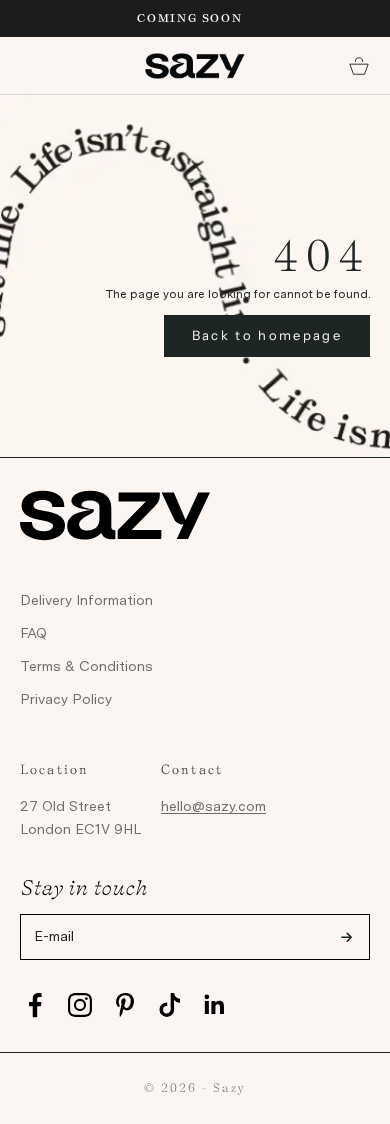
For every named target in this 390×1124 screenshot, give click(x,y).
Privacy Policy (66, 699)
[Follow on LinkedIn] (215, 1005)
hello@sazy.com (213, 806)
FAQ (33, 633)
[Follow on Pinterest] (125, 1005)
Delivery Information (86, 600)
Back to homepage (267, 335)
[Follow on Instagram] (80, 1005)
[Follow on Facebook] (35, 1005)
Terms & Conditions (86, 666)
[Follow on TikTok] (170, 1005)
